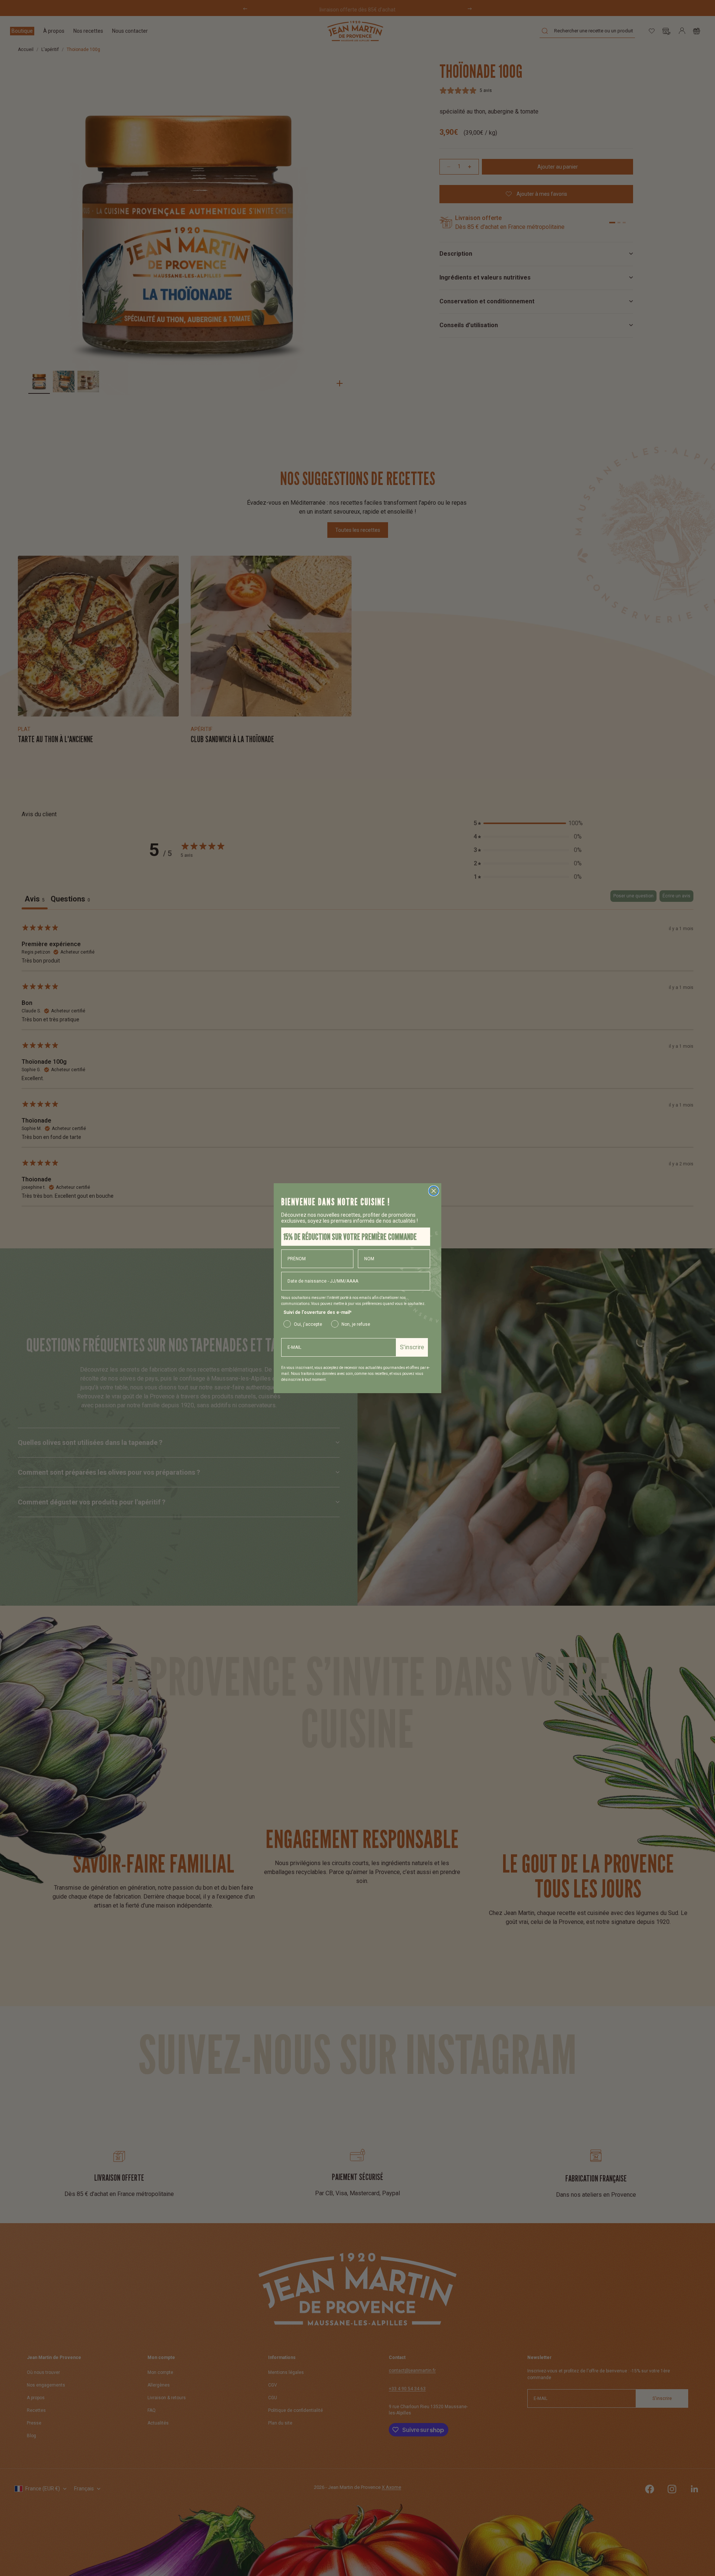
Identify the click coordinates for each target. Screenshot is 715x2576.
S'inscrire (412, 1347)
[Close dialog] (434, 1191)
